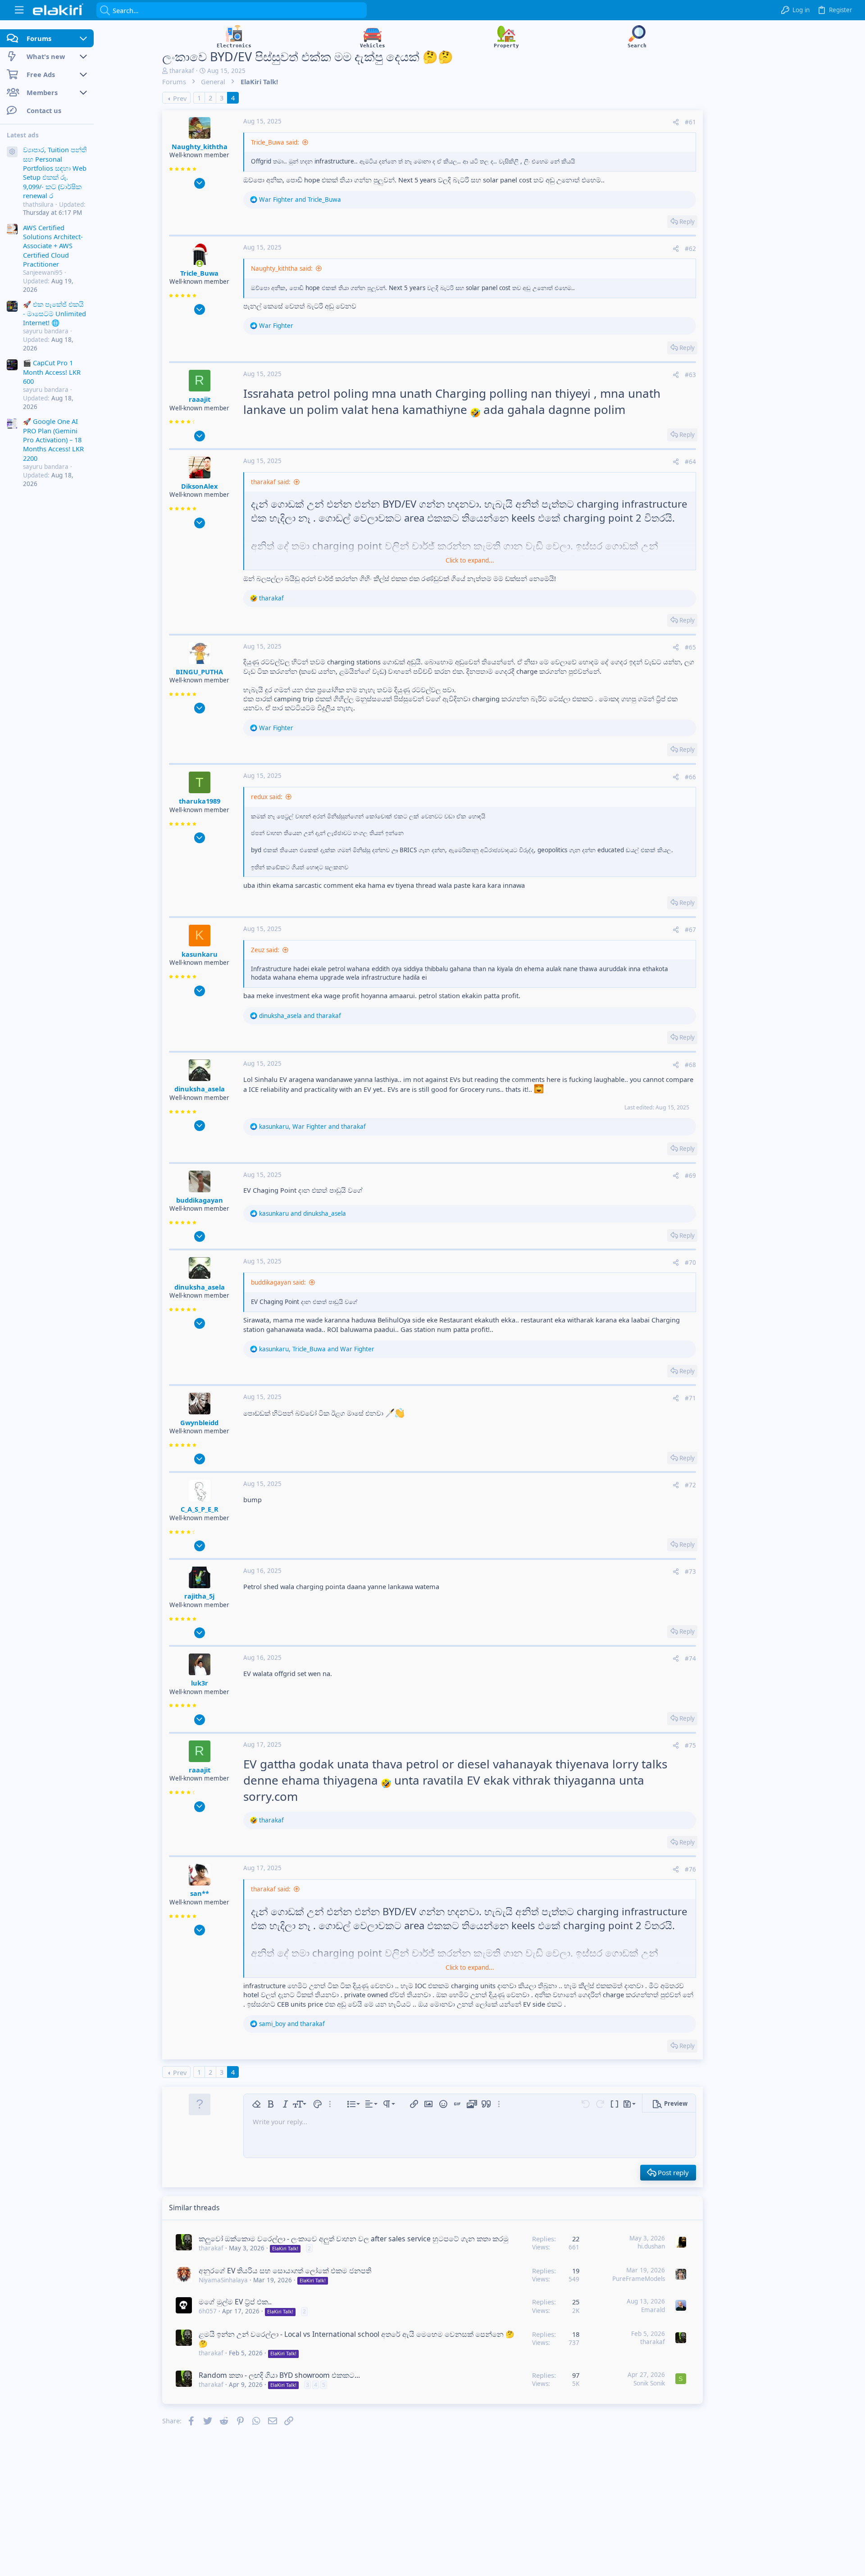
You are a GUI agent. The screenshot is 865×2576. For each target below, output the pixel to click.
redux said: (267, 797)
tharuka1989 (200, 801)
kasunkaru (200, 954)
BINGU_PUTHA (199, 672)
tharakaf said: (271, 482)
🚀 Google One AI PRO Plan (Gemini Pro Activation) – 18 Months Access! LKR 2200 (53, 440)
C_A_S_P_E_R (200, 1509)
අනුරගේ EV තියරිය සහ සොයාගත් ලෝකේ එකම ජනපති (285, 2271)
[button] (19, 10)
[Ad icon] (12, 152)
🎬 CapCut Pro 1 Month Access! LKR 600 (52, 372)
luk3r (200, 1683)
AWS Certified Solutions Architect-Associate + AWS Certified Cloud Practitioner (53, 245)
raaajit (200, 399)
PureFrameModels (639, 2279)
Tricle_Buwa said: (275, 142)
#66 (690, 777)
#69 (690, 1176)
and (300, 200)
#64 (690, 462)
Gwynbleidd (199, 1422)
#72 (690, 1485)
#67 (690, 930)
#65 (690, 647)
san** (200, 1893)
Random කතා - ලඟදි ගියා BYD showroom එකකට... (279, 2375)
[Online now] (200, 264)
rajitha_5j (199, 1596)
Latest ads (23, 135)
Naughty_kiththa (200, 146)
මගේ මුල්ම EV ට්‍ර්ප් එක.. (235, 2302)
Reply (687, 222)
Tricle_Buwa (199, 273)
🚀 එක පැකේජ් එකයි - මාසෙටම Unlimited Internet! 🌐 (55, 313)
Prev (180, 98)
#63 (690, 375)
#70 (690, 1263)
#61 (690, 122)
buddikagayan (200, 1200)
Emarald (653, 2310)
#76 (690, 1869)
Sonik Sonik (649, 2383)
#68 (690, 1065)
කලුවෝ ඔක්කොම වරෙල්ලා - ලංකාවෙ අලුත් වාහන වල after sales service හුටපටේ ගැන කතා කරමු (354, 2239)
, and (312, 1127)
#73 (690, 1572)
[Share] (676, 122)
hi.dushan (651, 2246)
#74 (690, 1658)
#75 (690, 1745)
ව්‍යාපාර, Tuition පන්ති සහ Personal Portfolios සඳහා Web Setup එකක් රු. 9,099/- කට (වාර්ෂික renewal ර (55, 173)
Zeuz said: (265, 950)
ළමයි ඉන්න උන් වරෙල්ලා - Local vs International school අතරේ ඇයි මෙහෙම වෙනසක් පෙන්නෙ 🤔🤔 (357, 2339)
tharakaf (182, 71)
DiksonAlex (199, 486)
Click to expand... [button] (470, 560)
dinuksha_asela (200, 1089)
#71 (690, 1398)
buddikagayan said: (278, 1282)
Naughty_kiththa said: (282, 268)
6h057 (208, 2311)
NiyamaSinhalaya (223, 2280)
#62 (690, 249)
